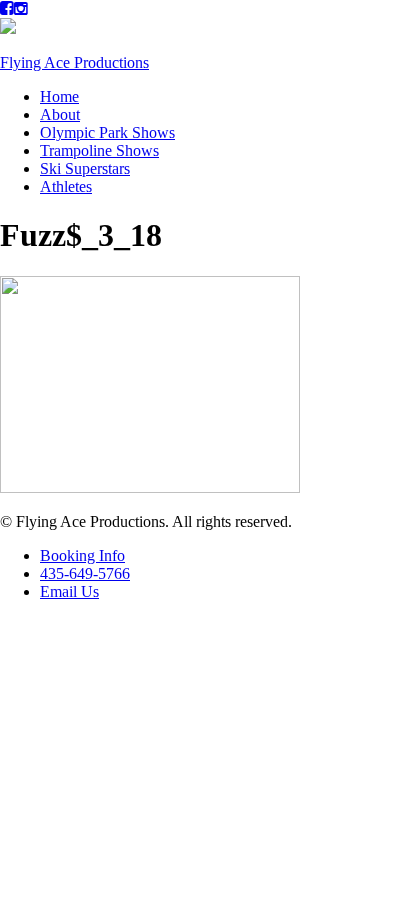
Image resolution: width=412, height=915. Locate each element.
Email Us (69, 591)
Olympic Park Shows (107, 132)
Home (59, 96)
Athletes (66, 186)
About (60, 114)
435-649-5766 (85, 573)
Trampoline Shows (99, 150)
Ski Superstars (85, 168)
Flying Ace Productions (74, 62)
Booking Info (82, 555)
